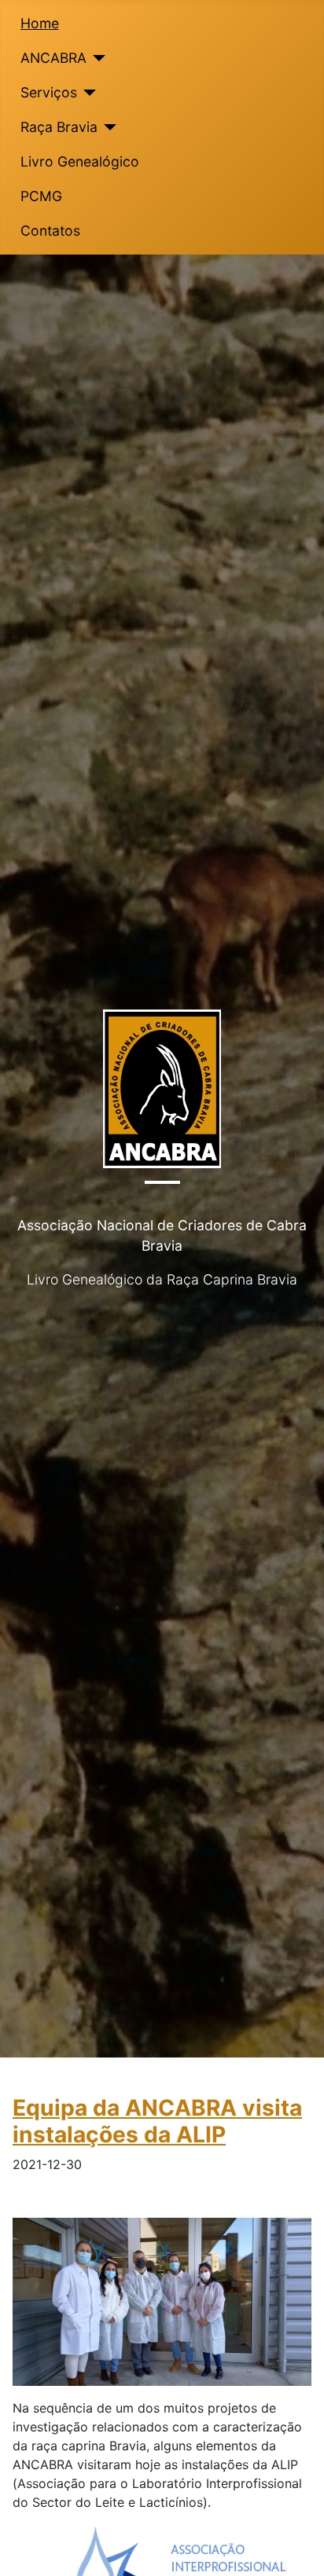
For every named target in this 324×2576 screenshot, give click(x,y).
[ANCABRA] (96, 58)
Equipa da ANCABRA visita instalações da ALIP (157, 2121)
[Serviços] (87, 93)
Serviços (49, 92)
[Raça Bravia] (107, 127)
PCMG (41, 196)
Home (40, 23)
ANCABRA (53, 58)
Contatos (50, 231)
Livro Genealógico (80, 161)
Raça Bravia (59, 127)
